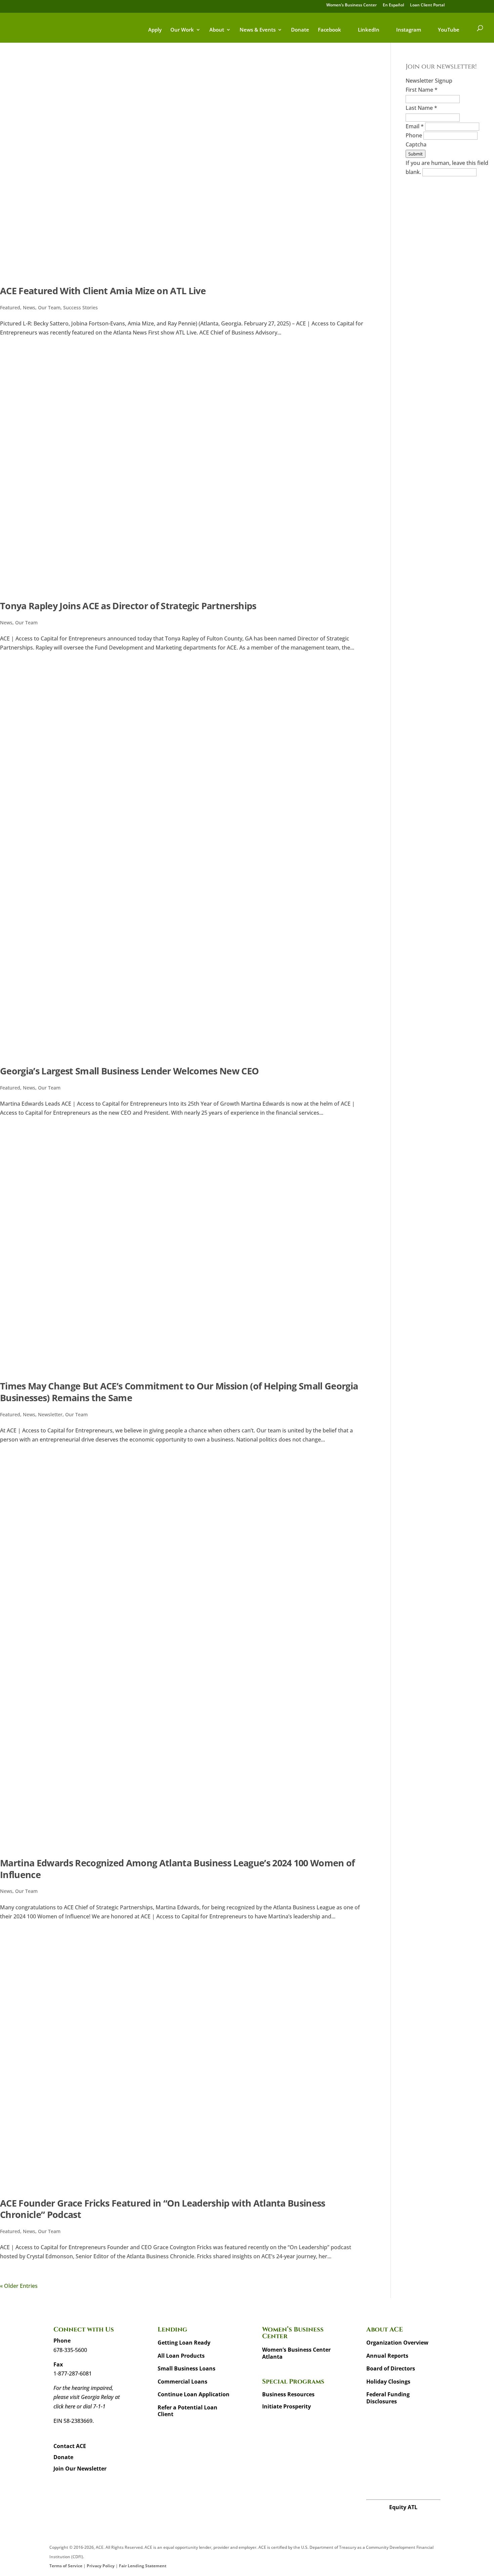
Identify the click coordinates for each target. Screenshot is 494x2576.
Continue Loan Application (194, 2394)
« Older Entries (19, 2286)
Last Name (421, 108)
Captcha (416, 144)
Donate (300, 30)
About (217, 30)
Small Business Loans (187, 2368)
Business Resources (288, 2394)
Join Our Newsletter (80, 2469)
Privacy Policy (101, 2566)
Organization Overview (397, 2343)
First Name (422, 90)
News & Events (258, 30)
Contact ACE (70, 2446)
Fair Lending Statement (143, 2566)
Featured (10, 307)
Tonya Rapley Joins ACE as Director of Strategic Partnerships (128, 606)
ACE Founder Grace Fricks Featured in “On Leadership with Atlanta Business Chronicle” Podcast (163, 2209)
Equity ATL (403, 2507)
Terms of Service (66, 2566)
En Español (393, 5)
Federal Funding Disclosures (388, 2398)
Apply (155, 30)
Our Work (182, 30)
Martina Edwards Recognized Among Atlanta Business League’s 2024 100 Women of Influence (177, 1869)
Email (415, 126)
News (29, 307)
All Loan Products (181, 2356)
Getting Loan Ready (184, 2343)
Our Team (49, 307)
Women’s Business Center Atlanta (296, 2353)
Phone (415, 135)
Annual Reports (387, 2356)
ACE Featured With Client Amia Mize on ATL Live (103, 291)
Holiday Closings (388, 2382)
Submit (416, 154)
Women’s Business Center (352, 5)
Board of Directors (391, 2368)
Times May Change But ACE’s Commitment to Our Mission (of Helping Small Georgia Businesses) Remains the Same (179, 1392)
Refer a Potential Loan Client (188, 2411)
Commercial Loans (182, 2382)
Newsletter (50, 1414)
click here (64, 2406)
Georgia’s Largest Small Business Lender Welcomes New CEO (129, 1071)
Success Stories (80, 307)
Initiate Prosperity (286, 2406)
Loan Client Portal (427, 5)
